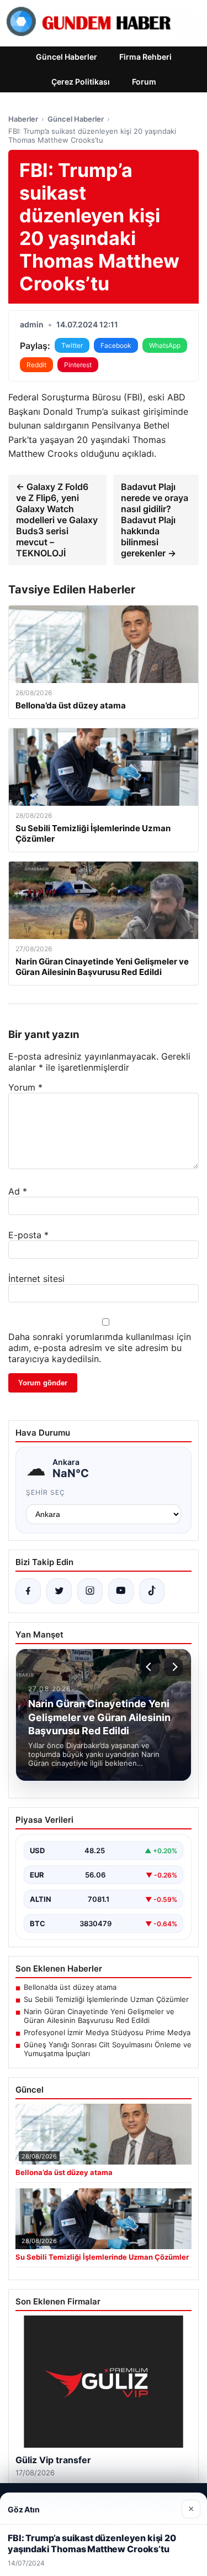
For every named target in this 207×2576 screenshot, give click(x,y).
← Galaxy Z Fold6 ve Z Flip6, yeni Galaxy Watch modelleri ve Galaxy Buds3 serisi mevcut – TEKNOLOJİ (57, 520)
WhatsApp (165, 345)
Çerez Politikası (81, 82)
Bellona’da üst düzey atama (70, 1987)
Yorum (25, 1087)
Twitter (72, 345)
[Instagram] (90, 1591)
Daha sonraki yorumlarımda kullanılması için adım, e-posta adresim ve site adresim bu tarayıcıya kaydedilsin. (100, 1348)
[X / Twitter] (59, 1591)
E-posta (28, 1235)
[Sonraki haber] (173, 1667)
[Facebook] (28, 1591)
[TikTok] (152, 1591)
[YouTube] (121, 1591)
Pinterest (78, 365)
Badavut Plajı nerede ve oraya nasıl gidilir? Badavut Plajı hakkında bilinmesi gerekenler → (155, 520)
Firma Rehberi (145, 57)
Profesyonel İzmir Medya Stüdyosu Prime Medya (107, 2032)
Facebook (116, 345)
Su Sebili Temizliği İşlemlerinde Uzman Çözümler (106, 1999)
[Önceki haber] (150, 1667)
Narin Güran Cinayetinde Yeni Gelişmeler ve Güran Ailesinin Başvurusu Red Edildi (99, 2016)
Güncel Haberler (67, 57)
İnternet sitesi (36, 1279)
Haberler (23, 119)
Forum (144, 82)
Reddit (36, 365)
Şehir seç (46, 1492)
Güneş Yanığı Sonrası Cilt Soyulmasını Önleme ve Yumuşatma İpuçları (108, 2049)
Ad (18, 1191)
